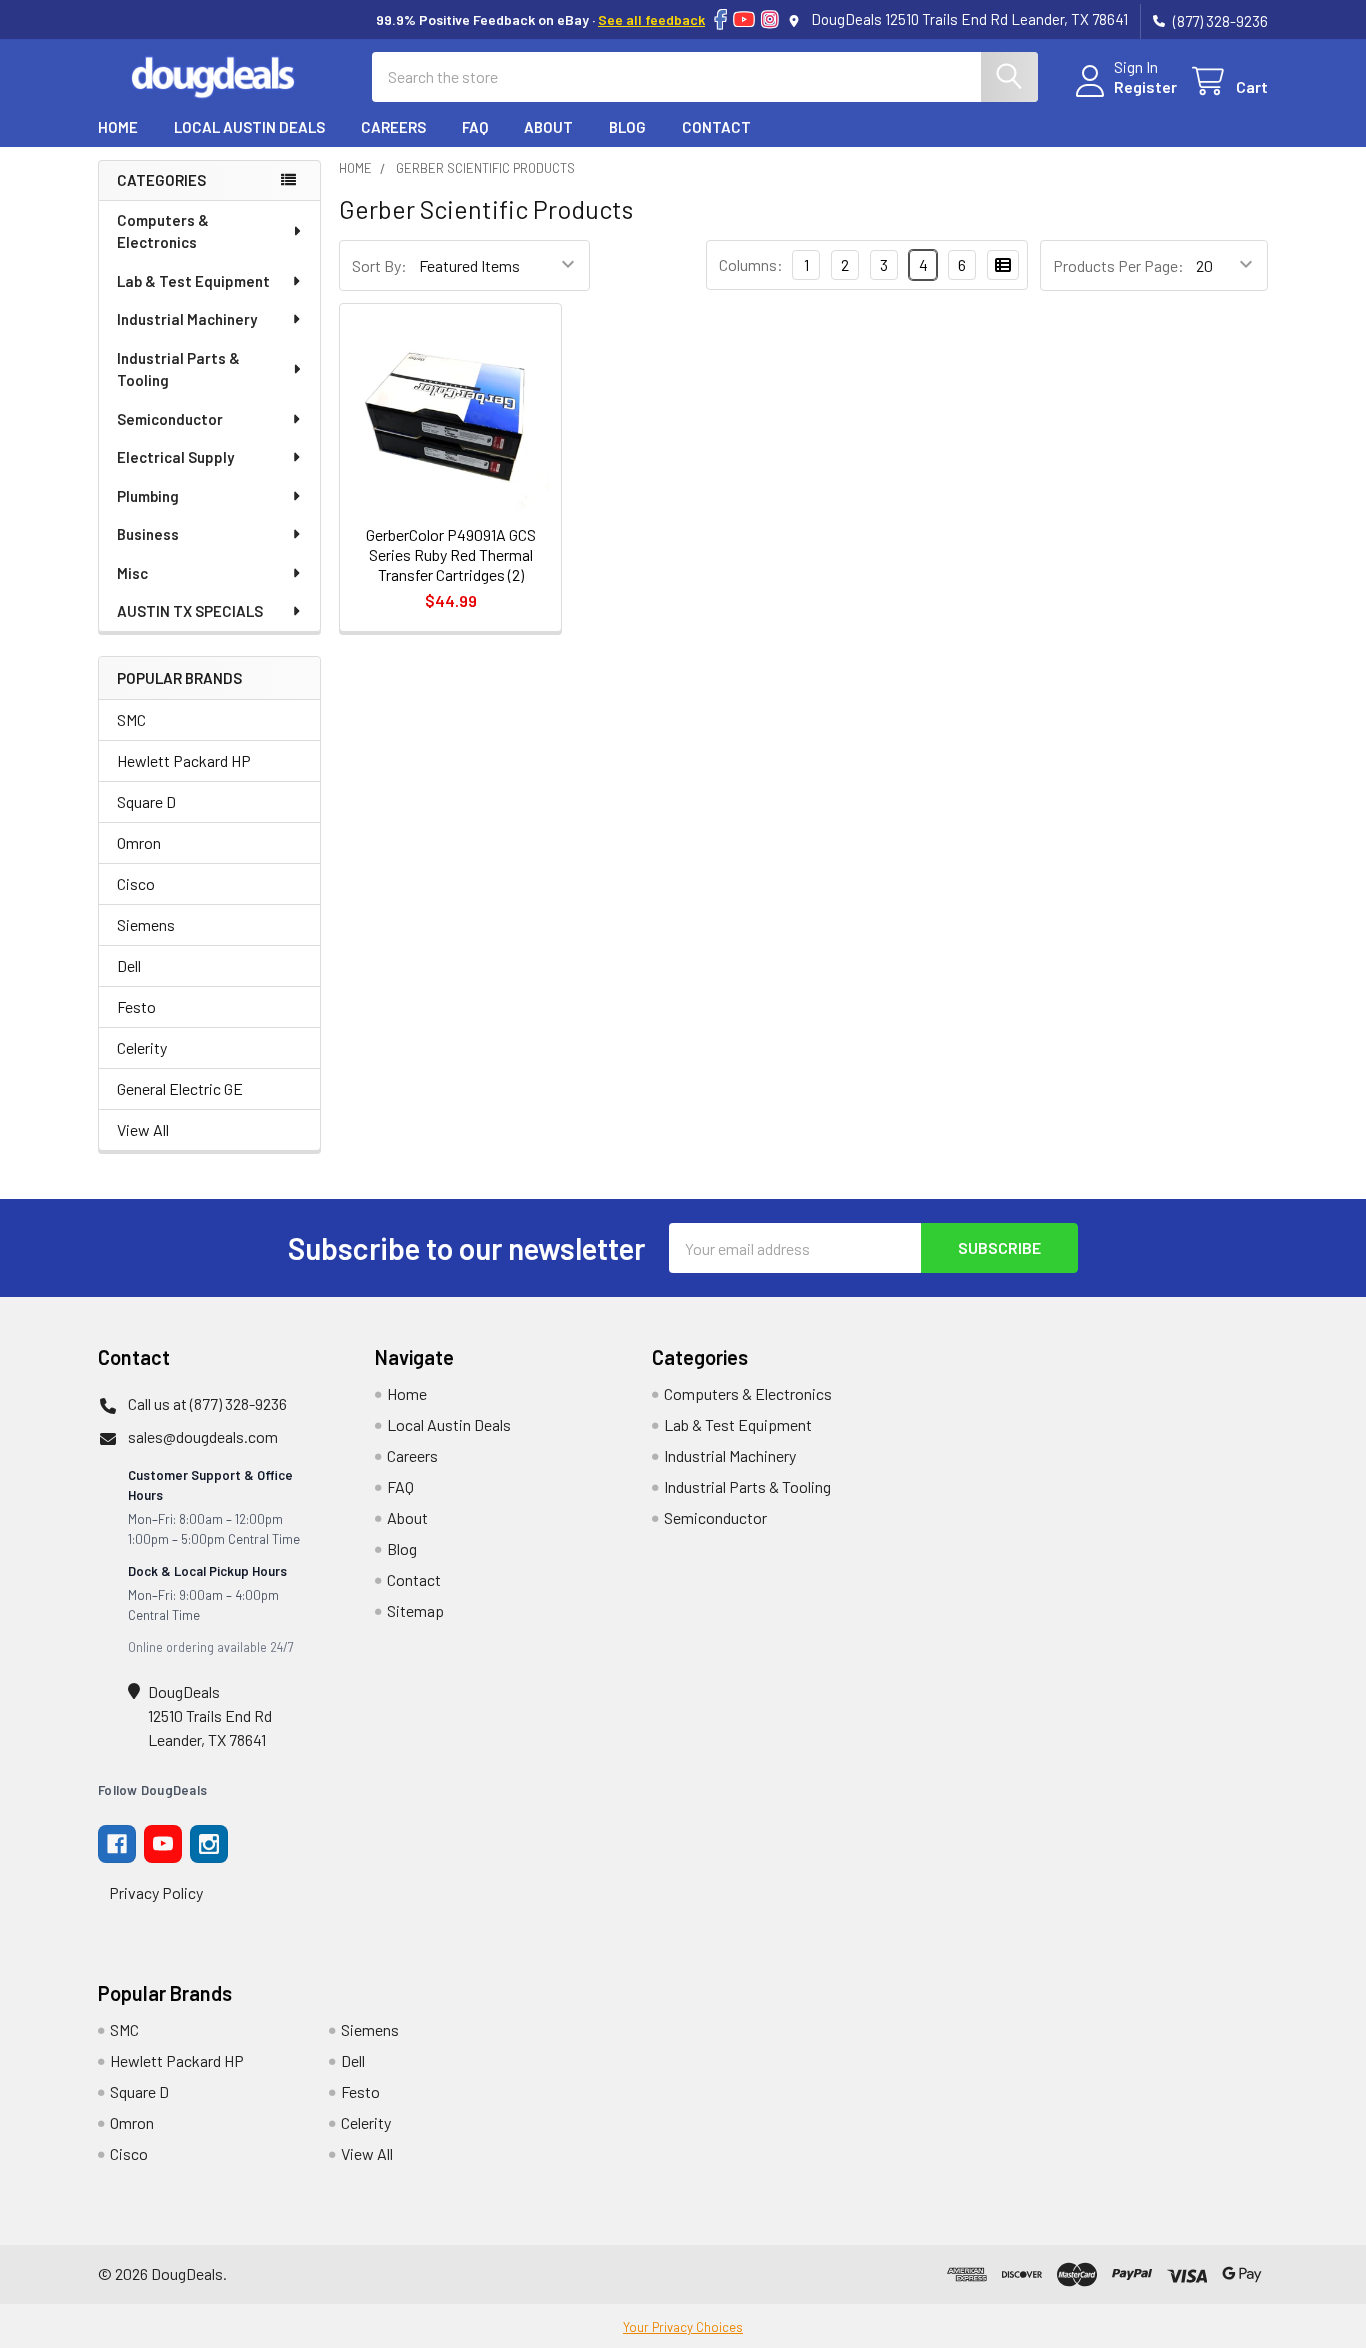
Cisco (136, 883)
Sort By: (379, 265)
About (548, 127)
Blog (627, 127)
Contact (716, 127)
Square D (146, 801)
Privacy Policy (156, 1892)
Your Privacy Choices (683, 2327)
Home (118, 127)
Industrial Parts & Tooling (178, 369)
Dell (129, 965)
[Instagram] (770, 19)
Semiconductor (170, 419)
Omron (139, 842)
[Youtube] (163, 1844)
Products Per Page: (1118, 265)
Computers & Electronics (163, 231)
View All (143, 1129)
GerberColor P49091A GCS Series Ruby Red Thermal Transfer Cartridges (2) (451, 554)
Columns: (751, 264)
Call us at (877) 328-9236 (207, 1403)
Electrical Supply (175, 457)
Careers (393, 127)
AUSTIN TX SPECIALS (190, 611)
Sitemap (415, 1610)
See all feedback (651, 19)
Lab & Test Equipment (193, 281)
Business (148, 534)
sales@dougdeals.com (203, 1436)
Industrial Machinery (187, 319)
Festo (136, 1006)
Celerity (142, 1047)
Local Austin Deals (249, 127)
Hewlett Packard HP (184, 760)
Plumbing (148, 496)
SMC (131, 719)
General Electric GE (180, 1088)
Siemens (146, 924)
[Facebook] (720, 19)
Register (1145, 86)
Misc (132, 573)
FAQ (475, 127)
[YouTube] (744, 19)
